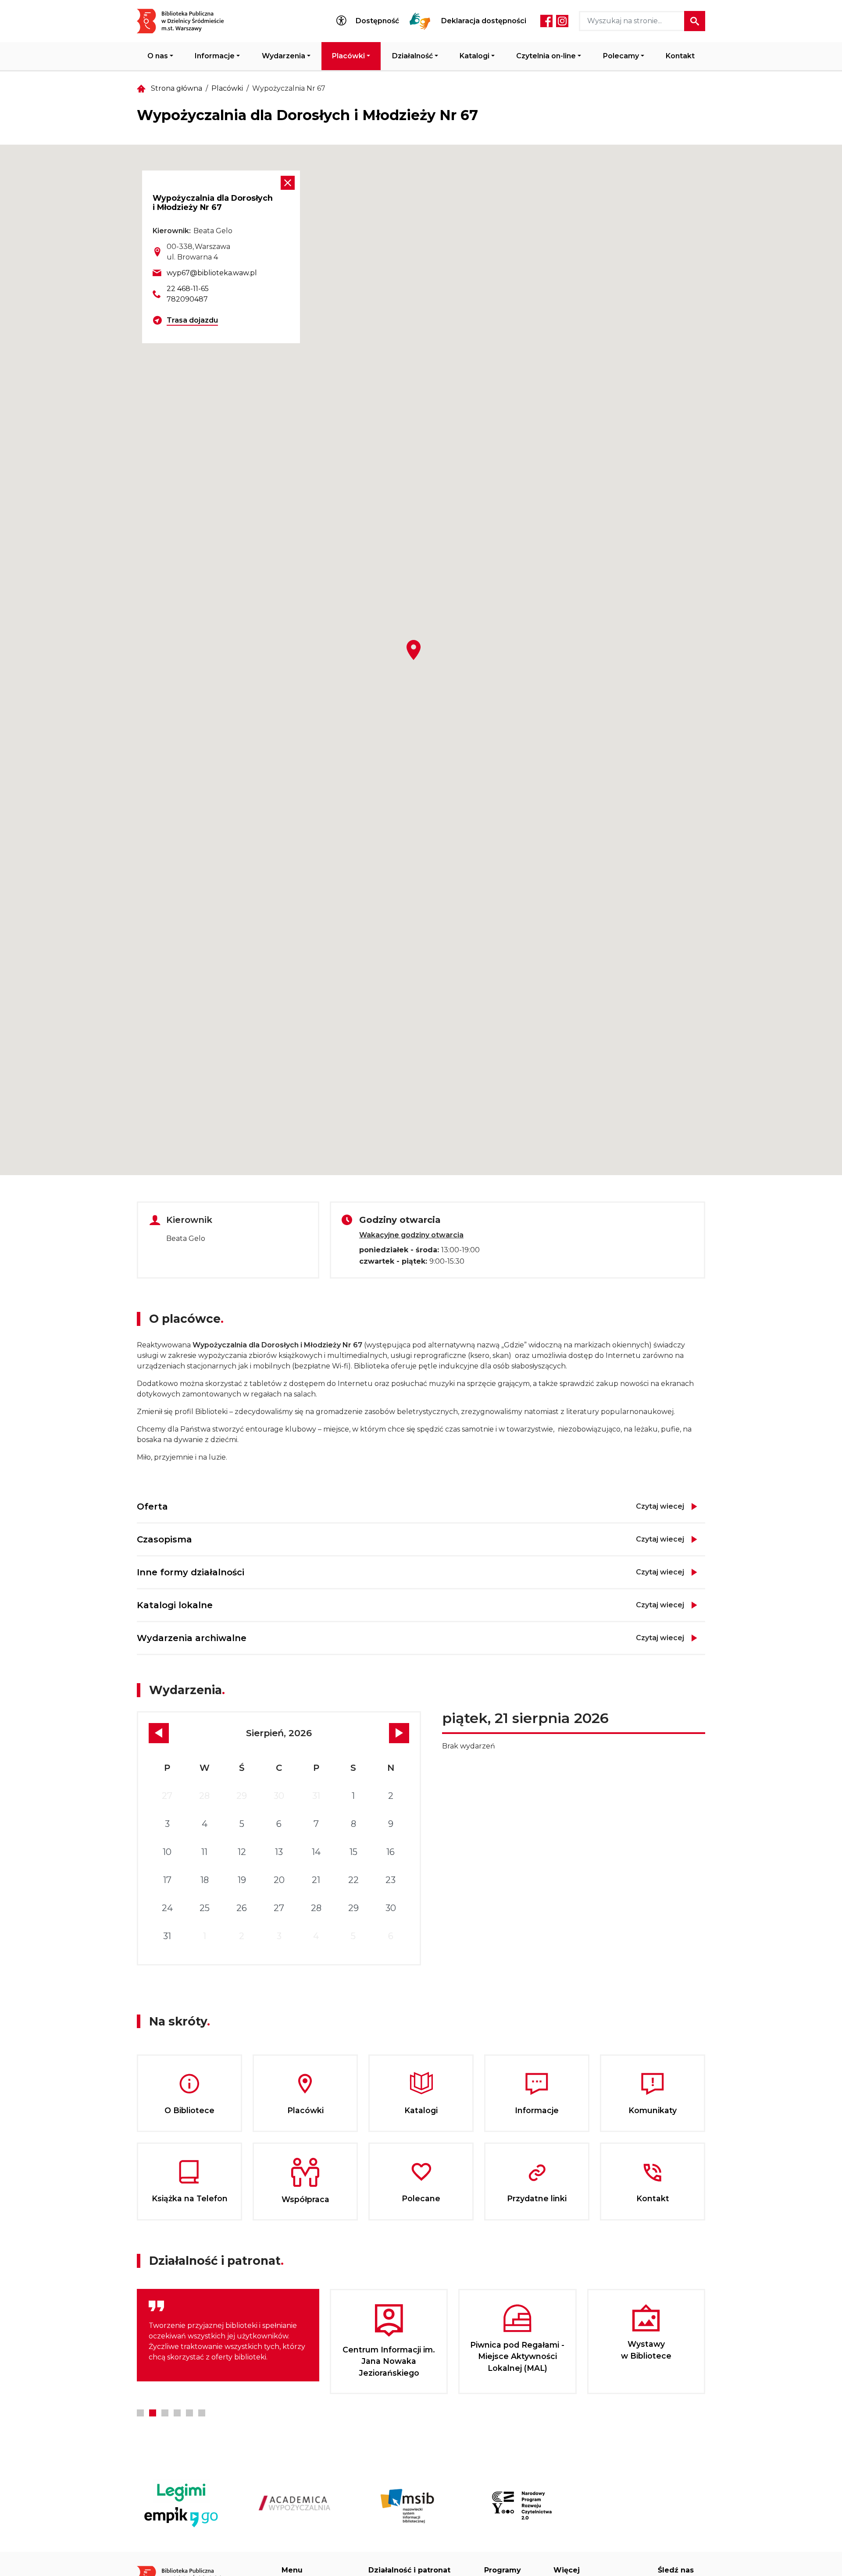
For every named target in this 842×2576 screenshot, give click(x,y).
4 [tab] (177, 2413)
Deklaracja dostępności (484, 21)
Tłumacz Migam (420, 21)
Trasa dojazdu (192, 320)
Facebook (546, 21)
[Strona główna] (186, 21)
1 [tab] (140, 2413)
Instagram (562, 21)
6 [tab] (202, 2413)
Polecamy (621, 56)
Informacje (215, 56)
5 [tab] (189, 2413)
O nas (158, 56)
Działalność (412, 56)
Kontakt (680, 56)
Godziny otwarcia (400, 1220)
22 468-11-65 (188, 289)
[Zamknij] (288, 183)
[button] (414, 650)
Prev (159, 1733)
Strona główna (177, 88)
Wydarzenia (284, 56)
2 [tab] (153, 2413)
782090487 (187, 299)
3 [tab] (165, 2413)
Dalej (399, 1733)
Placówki (348, 56)
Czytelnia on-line (546, 56)
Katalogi (475, 56)
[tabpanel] (228, 2335)
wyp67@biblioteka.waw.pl (212, 273)
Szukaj (695, 21)
